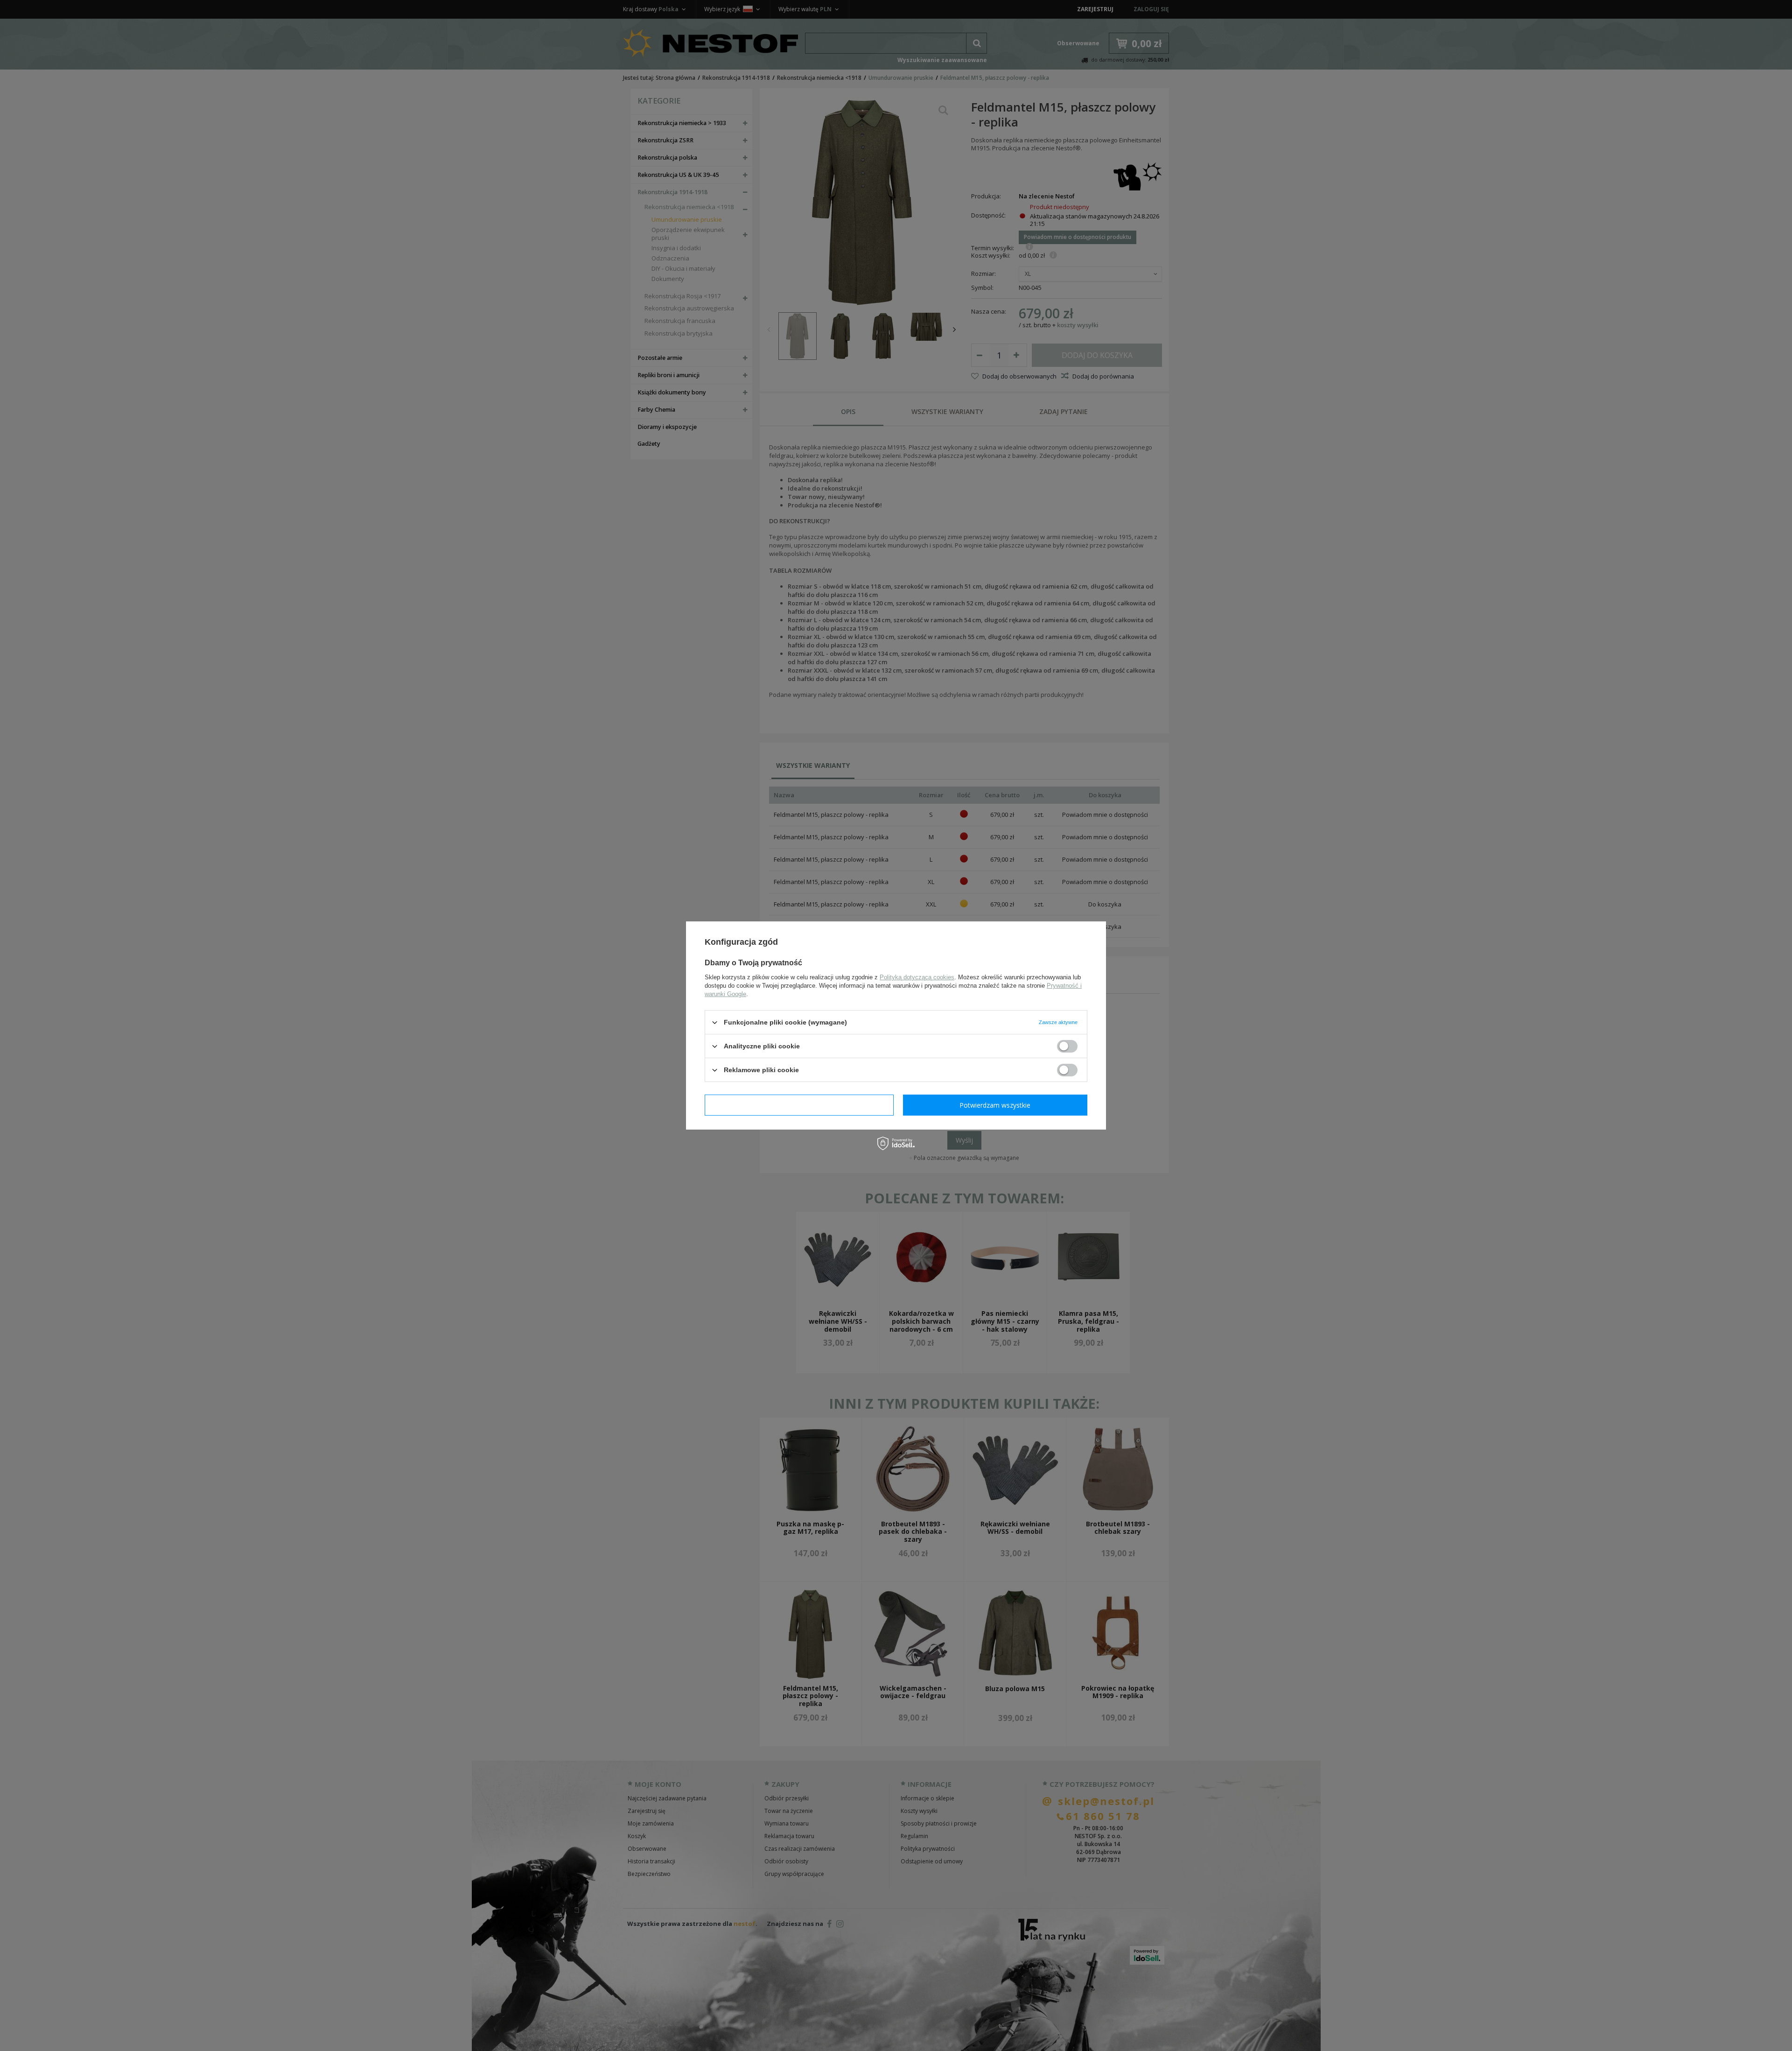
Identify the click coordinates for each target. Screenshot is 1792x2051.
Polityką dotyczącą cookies (917, 977)
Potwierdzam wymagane (799, 1105)
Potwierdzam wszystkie (995, 1105)
